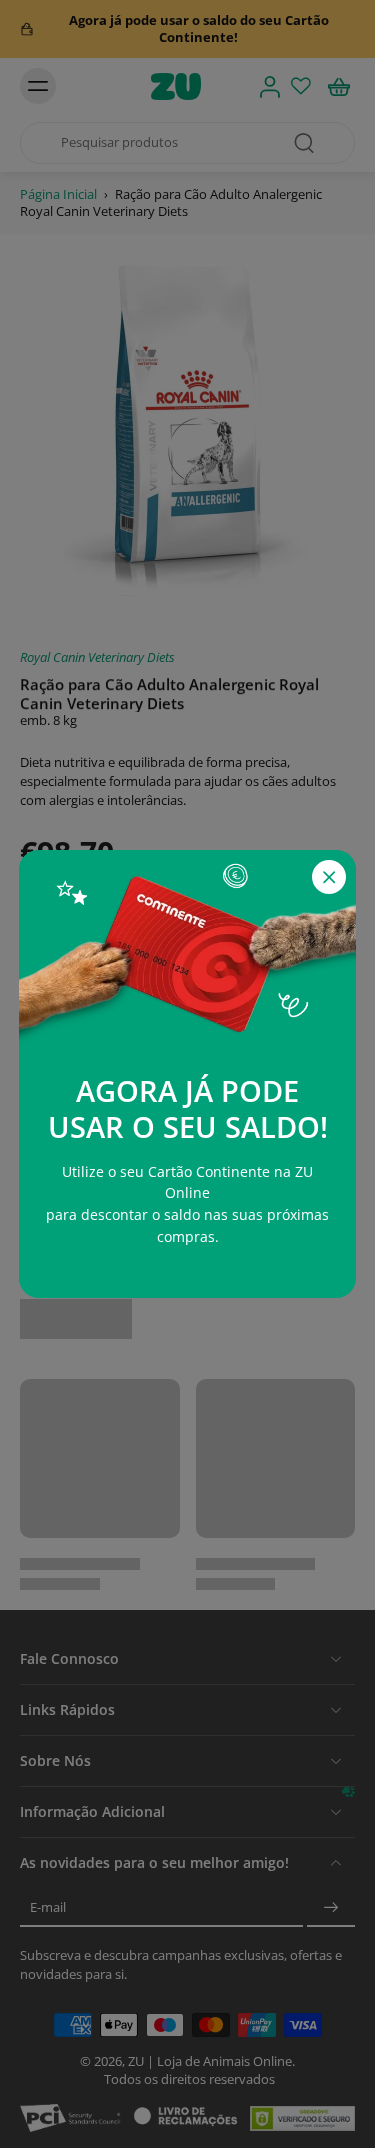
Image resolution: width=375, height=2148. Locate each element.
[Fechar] (329, 877)
